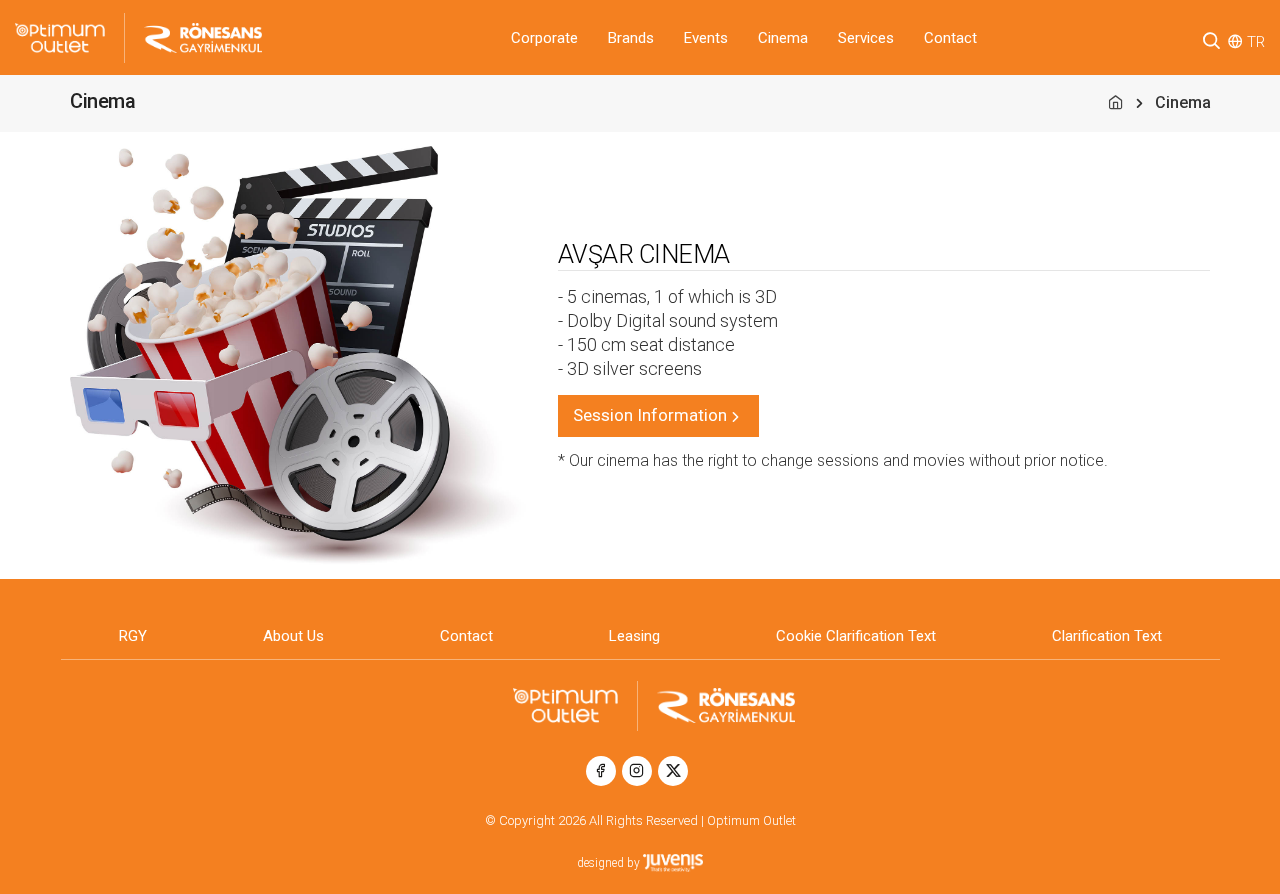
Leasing (634, 636)
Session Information (650, 415)
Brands (631, 38)
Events (706, 38)
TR (1256, 42)
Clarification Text (1107, 636)
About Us (293, 636)
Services (866, 38)
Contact (950, 38)
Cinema (783, 38)
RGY (133, 636)
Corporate (544, 38)
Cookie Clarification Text (856, 636)
